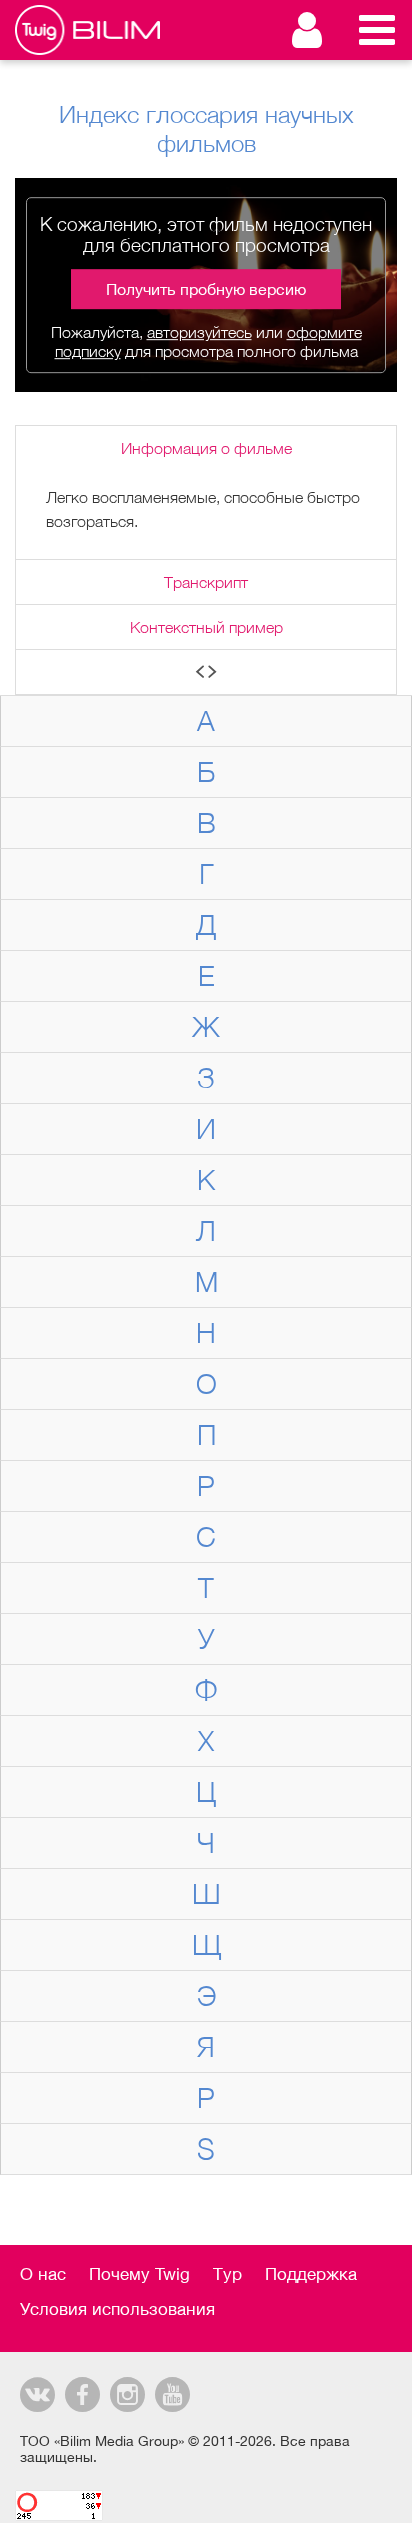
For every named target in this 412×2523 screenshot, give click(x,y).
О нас (43, 2274)
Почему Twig (139, 2274)
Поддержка (311, 2274)
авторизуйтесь (199, 332)
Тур (227, 2274)
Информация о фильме (206, 448)
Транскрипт (206, 582)
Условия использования (117, 2309)
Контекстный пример (206, 627)
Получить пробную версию (206, 289)
